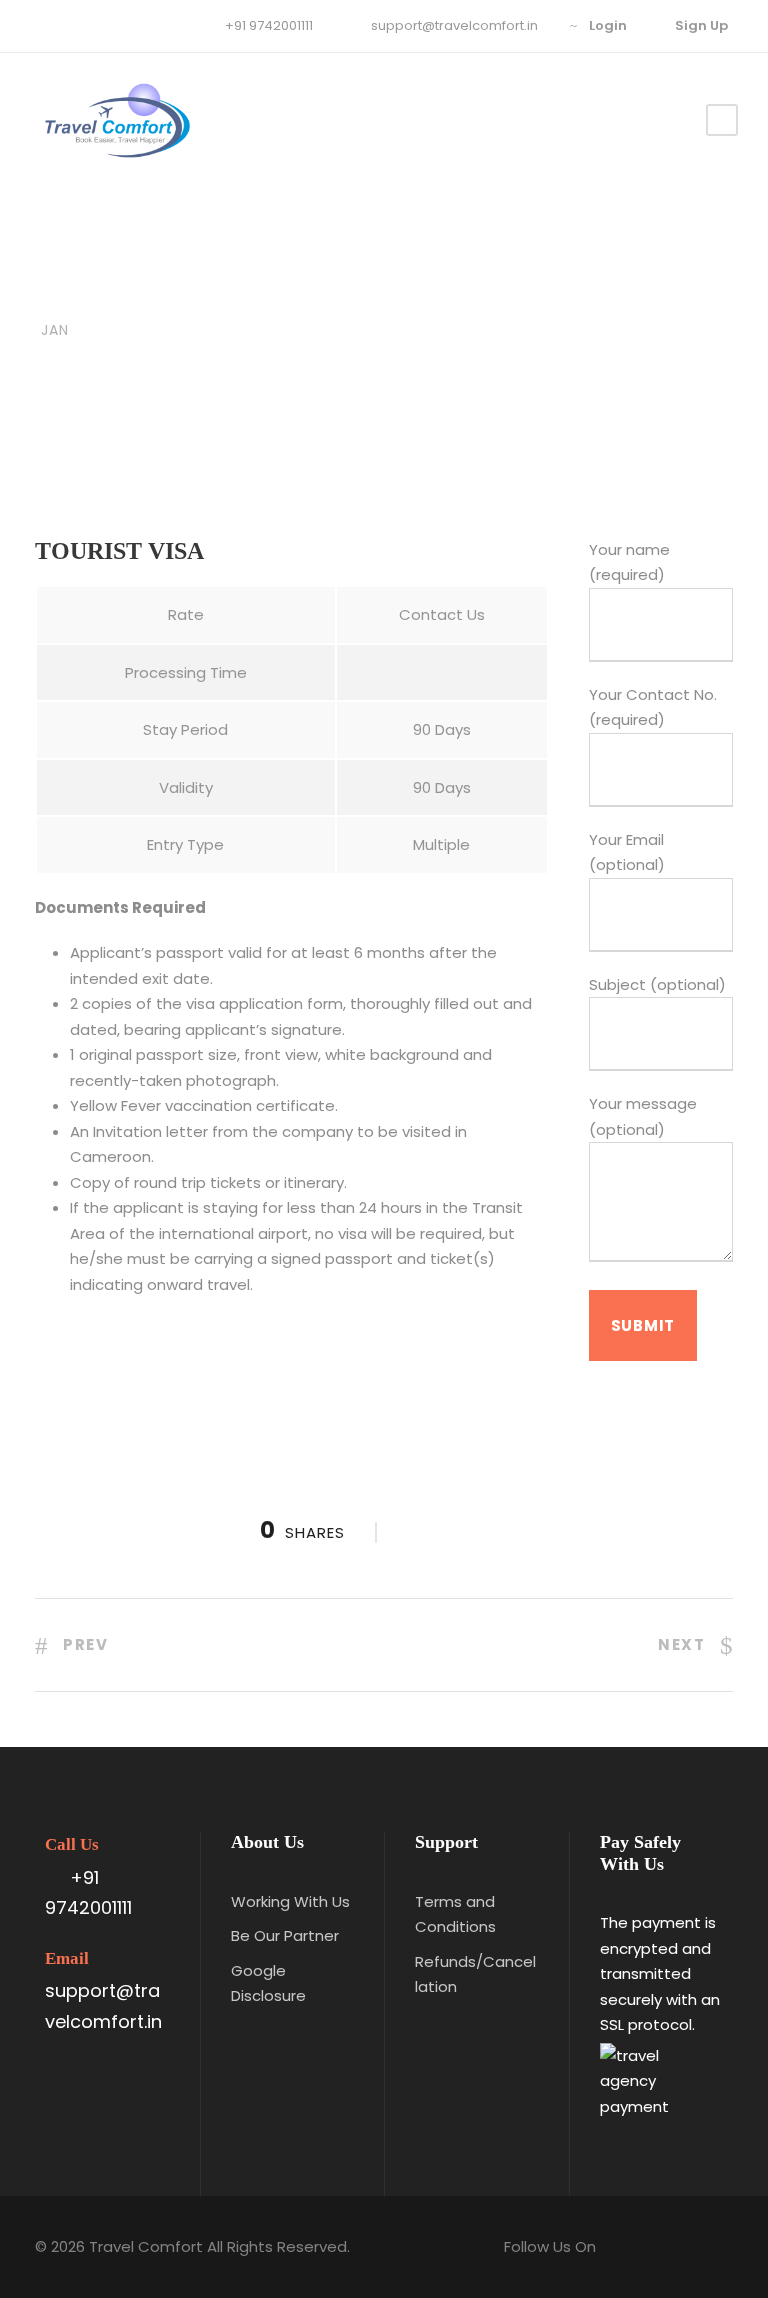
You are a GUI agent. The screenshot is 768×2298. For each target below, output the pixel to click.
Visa (324, 295)
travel (167, 295)
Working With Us (290, 1901)
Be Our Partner (285, 1935)
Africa (269, 295)
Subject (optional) (657, 984)
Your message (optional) (643, 1116)
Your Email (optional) (627, 852)
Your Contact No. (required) (653, 707)
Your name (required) (629, 562)
